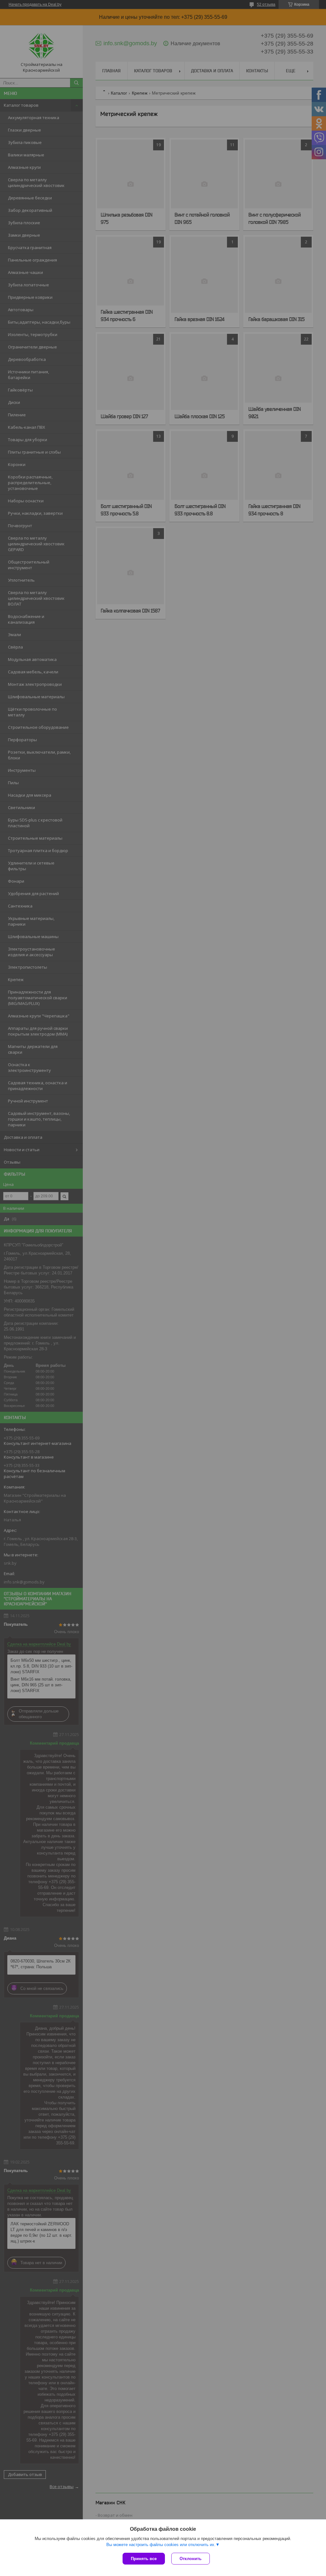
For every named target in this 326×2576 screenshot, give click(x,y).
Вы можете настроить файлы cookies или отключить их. (161, 2545)
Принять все (144, 2559)
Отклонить (191, 2559)
